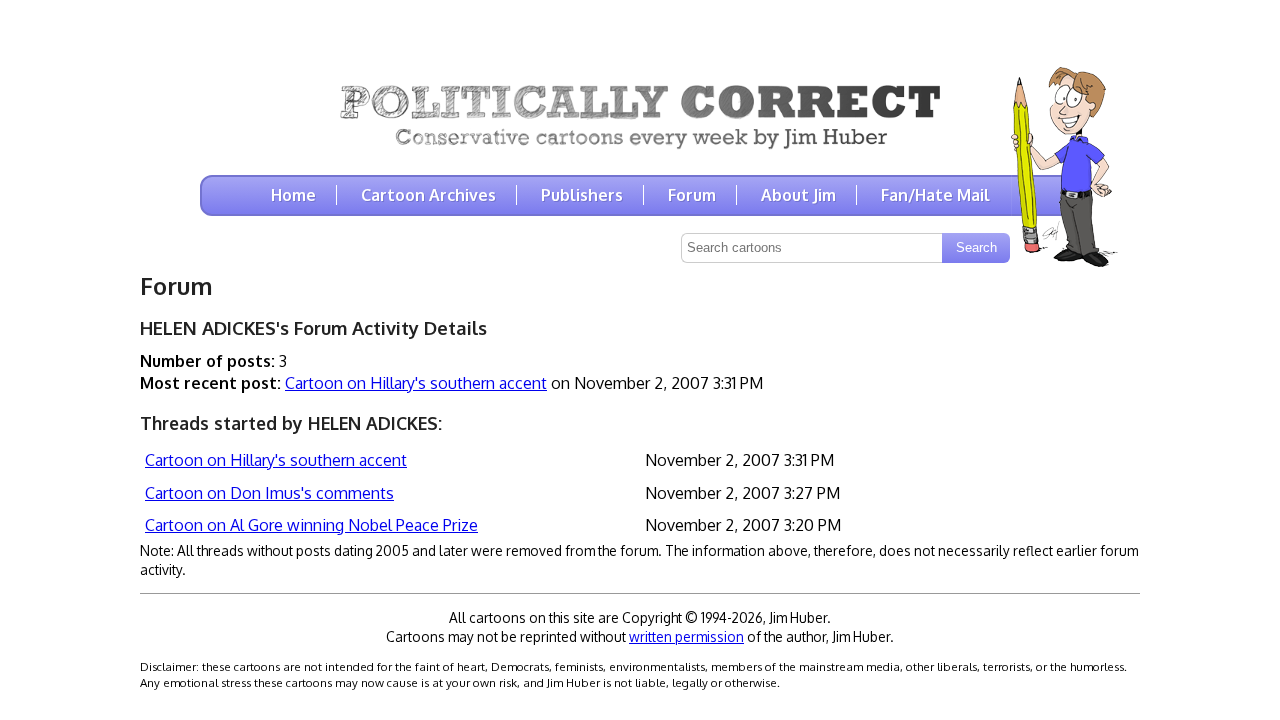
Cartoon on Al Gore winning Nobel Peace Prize (311, 525)
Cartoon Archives (428, 195)
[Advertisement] (640, 30)
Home (293, 195)
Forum (692, 195)
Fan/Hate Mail (935, 195)
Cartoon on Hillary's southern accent (416, 383)
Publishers (582, 195)
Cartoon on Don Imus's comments (269, 493)
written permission (686, 636)
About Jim (798, 195)
